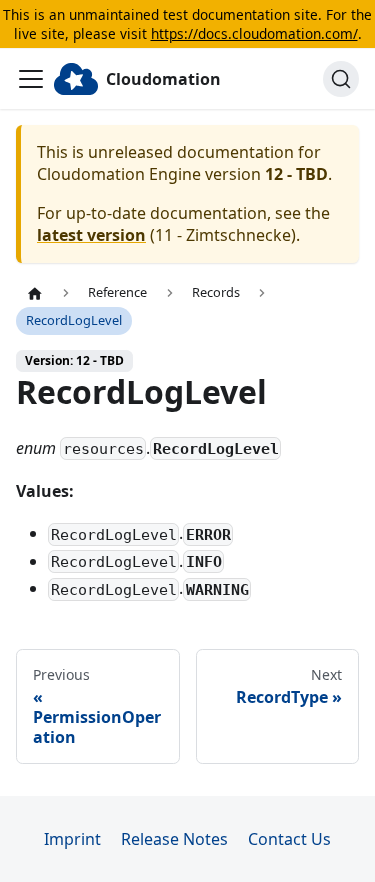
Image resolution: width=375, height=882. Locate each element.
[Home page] (35, 293)
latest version (91, 235)
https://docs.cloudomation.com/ (254, 33)
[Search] (341, 79)
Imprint (72, 839)
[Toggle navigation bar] (31, 79)
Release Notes (174, 839)
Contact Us (289, 839)
